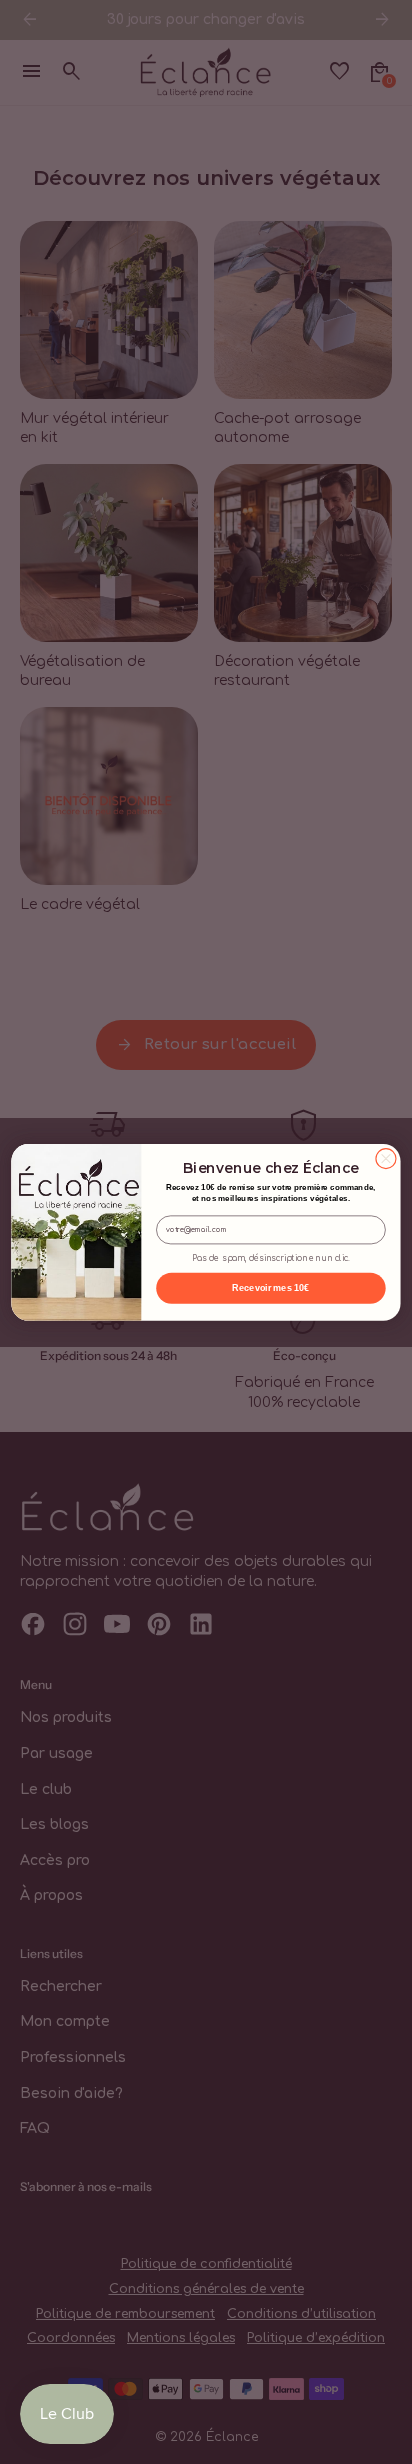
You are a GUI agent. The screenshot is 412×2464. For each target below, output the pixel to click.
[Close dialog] (386, 1158)
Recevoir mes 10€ (270, 1288)
